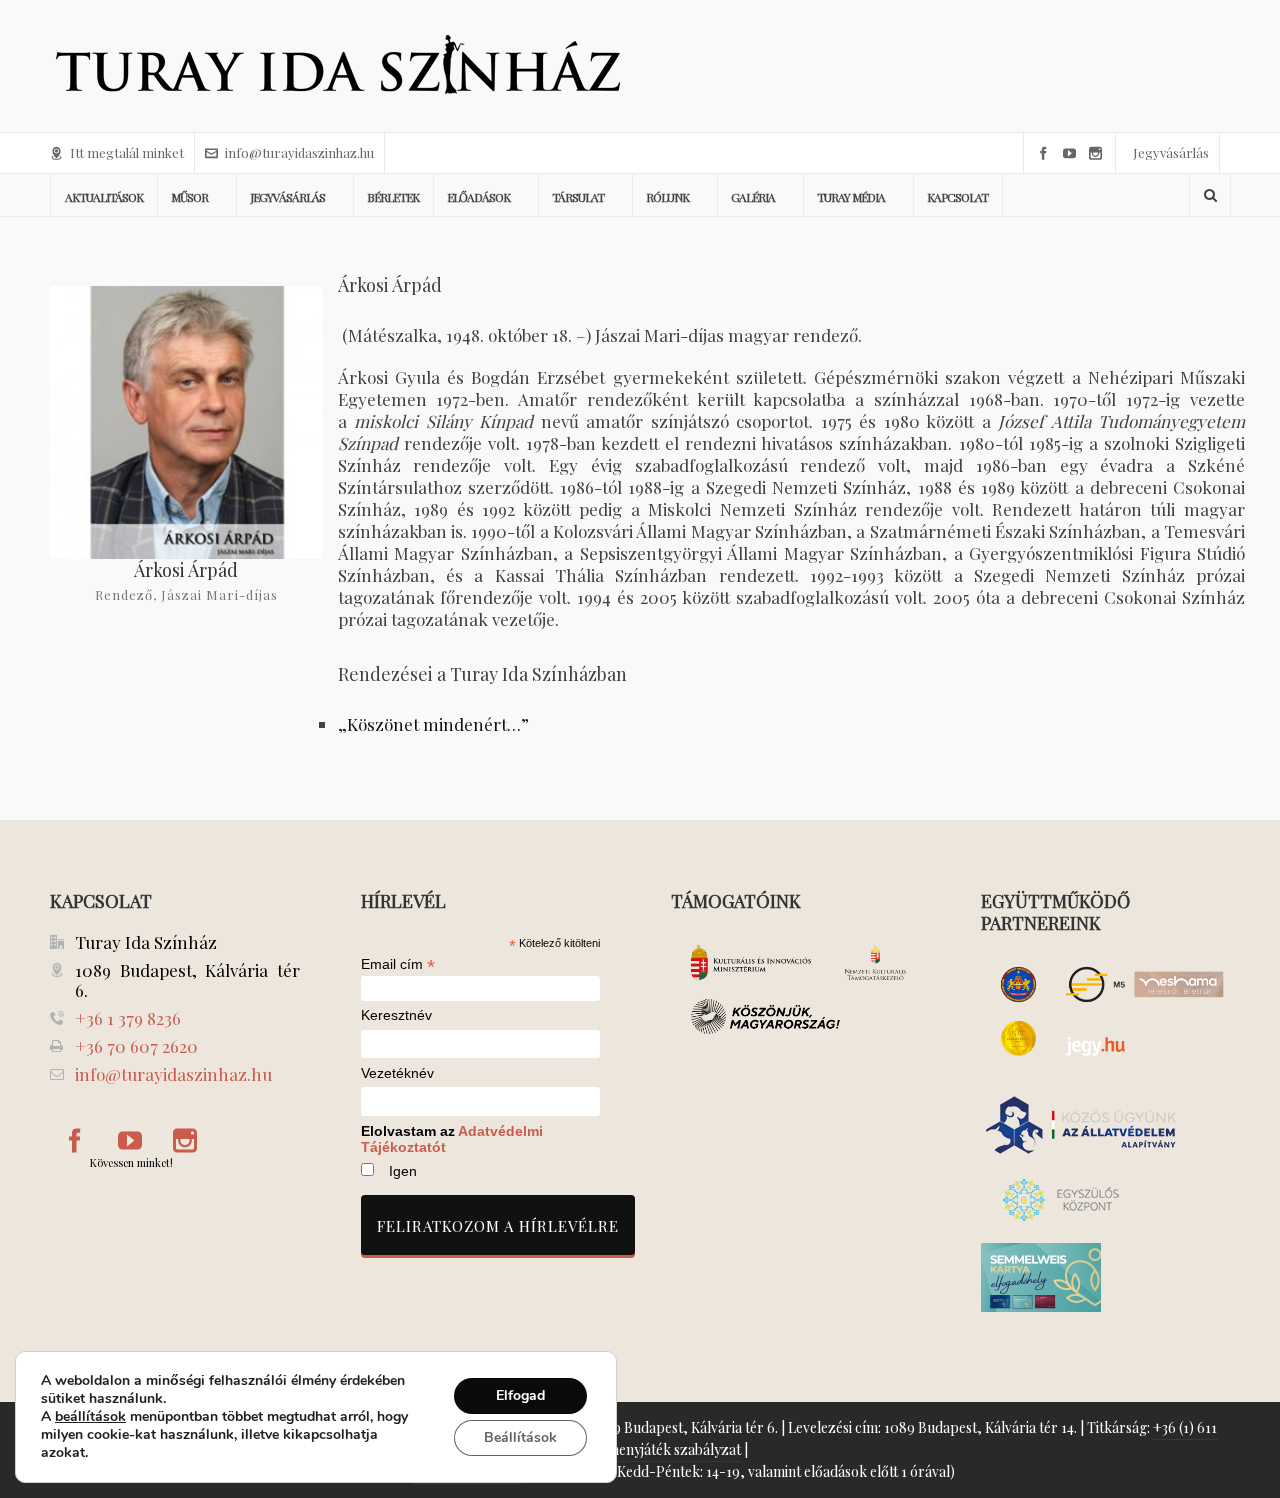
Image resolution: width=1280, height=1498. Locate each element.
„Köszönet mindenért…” (433, 724)
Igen (403, 1171)
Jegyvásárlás (1171, 152)
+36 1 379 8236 (128, 1018)
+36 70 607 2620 (136, 1046)
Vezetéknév (397, 1073)
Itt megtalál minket (127, 152)
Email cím (398, 964)
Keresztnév (396, 1015)
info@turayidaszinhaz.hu (299, 152)
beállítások (90, 1417)
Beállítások (520, 1437)
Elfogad (520, 1395)
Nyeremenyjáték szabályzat (654, 1449)
